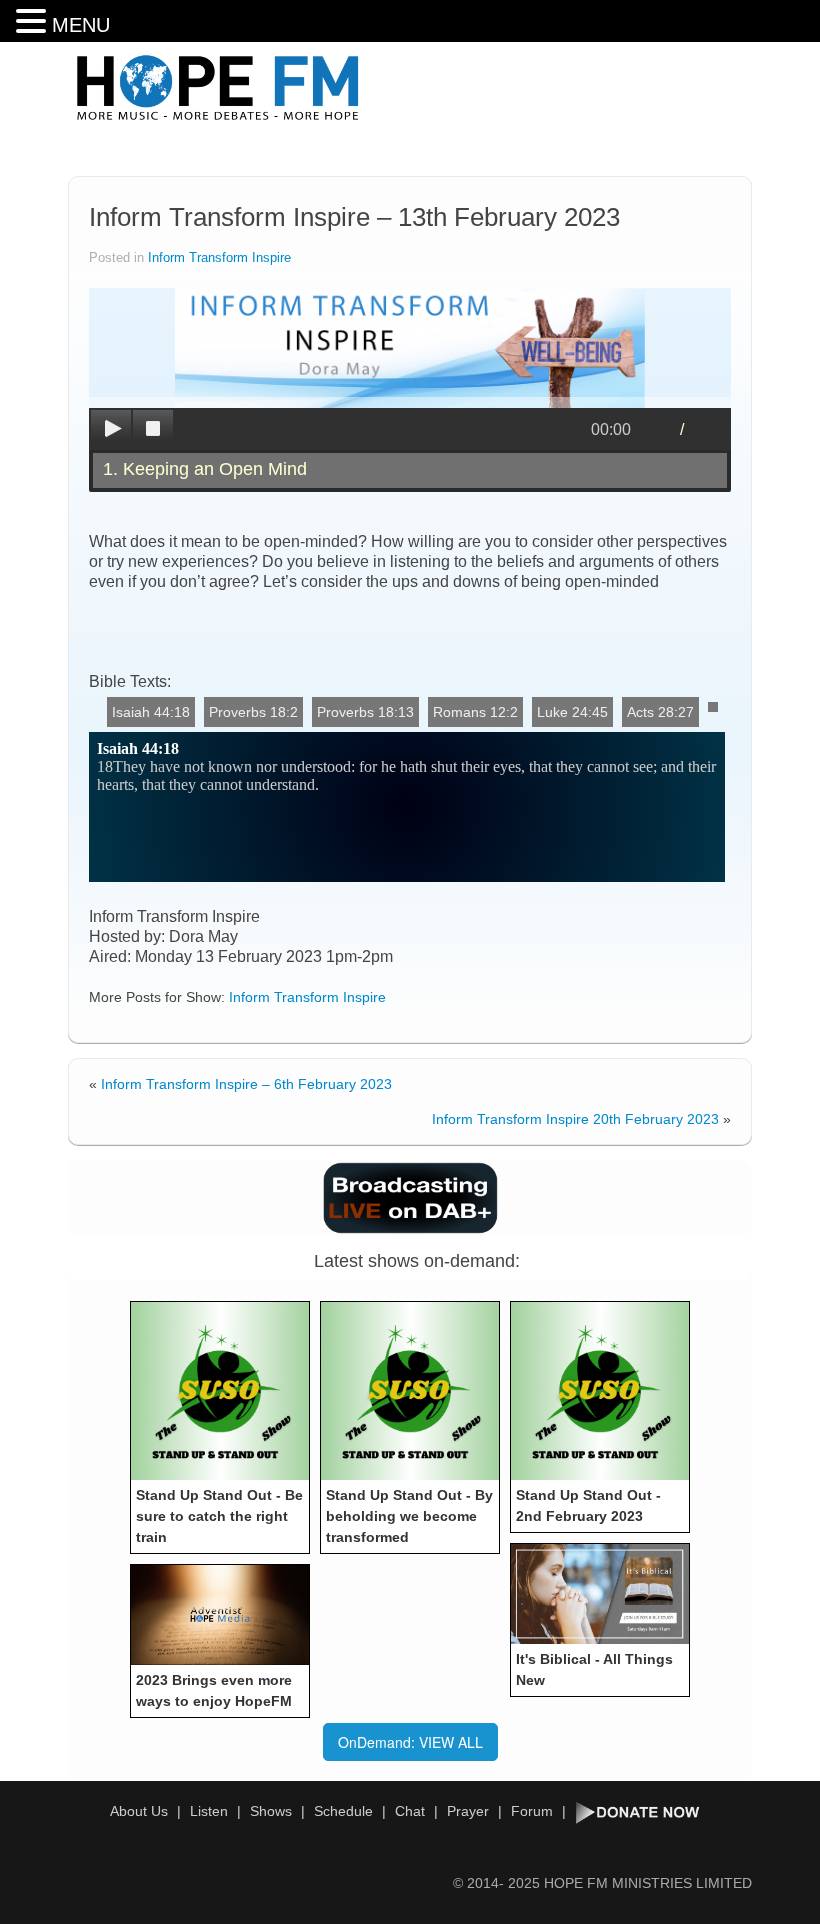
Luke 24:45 (572, 712)
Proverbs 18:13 (365, 712)
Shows (271, 1811)
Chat (410, 1811)
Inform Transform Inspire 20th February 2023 (575, 1119)
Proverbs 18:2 (253, 712)
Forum (532, 1811)
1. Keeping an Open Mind (205, 469)
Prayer (468, 1811)
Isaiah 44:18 (151, 712)
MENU (81, 25)
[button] (34, 21)
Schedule (343, 1811)
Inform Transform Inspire (219, 258)
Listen (209, 1811)
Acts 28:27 (660, 712)
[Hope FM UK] (218, 88)
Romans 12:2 (475, 712)
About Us (139, 1811)
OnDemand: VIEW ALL (410, 1742)
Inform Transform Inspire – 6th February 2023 (246, 1084)
